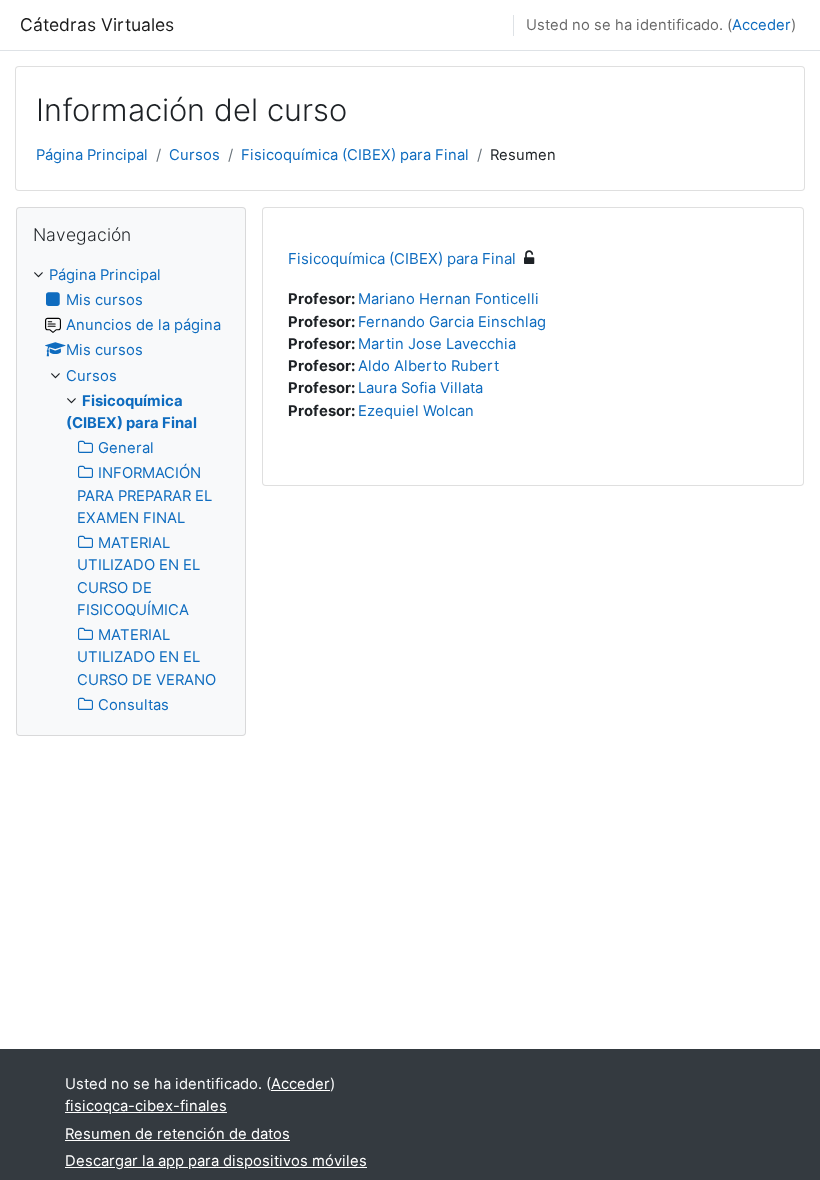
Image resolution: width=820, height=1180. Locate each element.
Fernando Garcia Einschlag (452, 322)
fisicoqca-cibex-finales (146, 1106)
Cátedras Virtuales (97, 24)
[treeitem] (131, 490)
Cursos (194, 155)
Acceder (761, 25)
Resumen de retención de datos (177, 1134)
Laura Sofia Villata (420, 388)
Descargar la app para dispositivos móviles (216, 1161)
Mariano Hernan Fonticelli (448, 299)
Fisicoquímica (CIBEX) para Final (355, 155)
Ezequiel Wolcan (416, 411)
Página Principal (92, 155)
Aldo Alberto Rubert (428, 366)
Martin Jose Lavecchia (437, 344)
